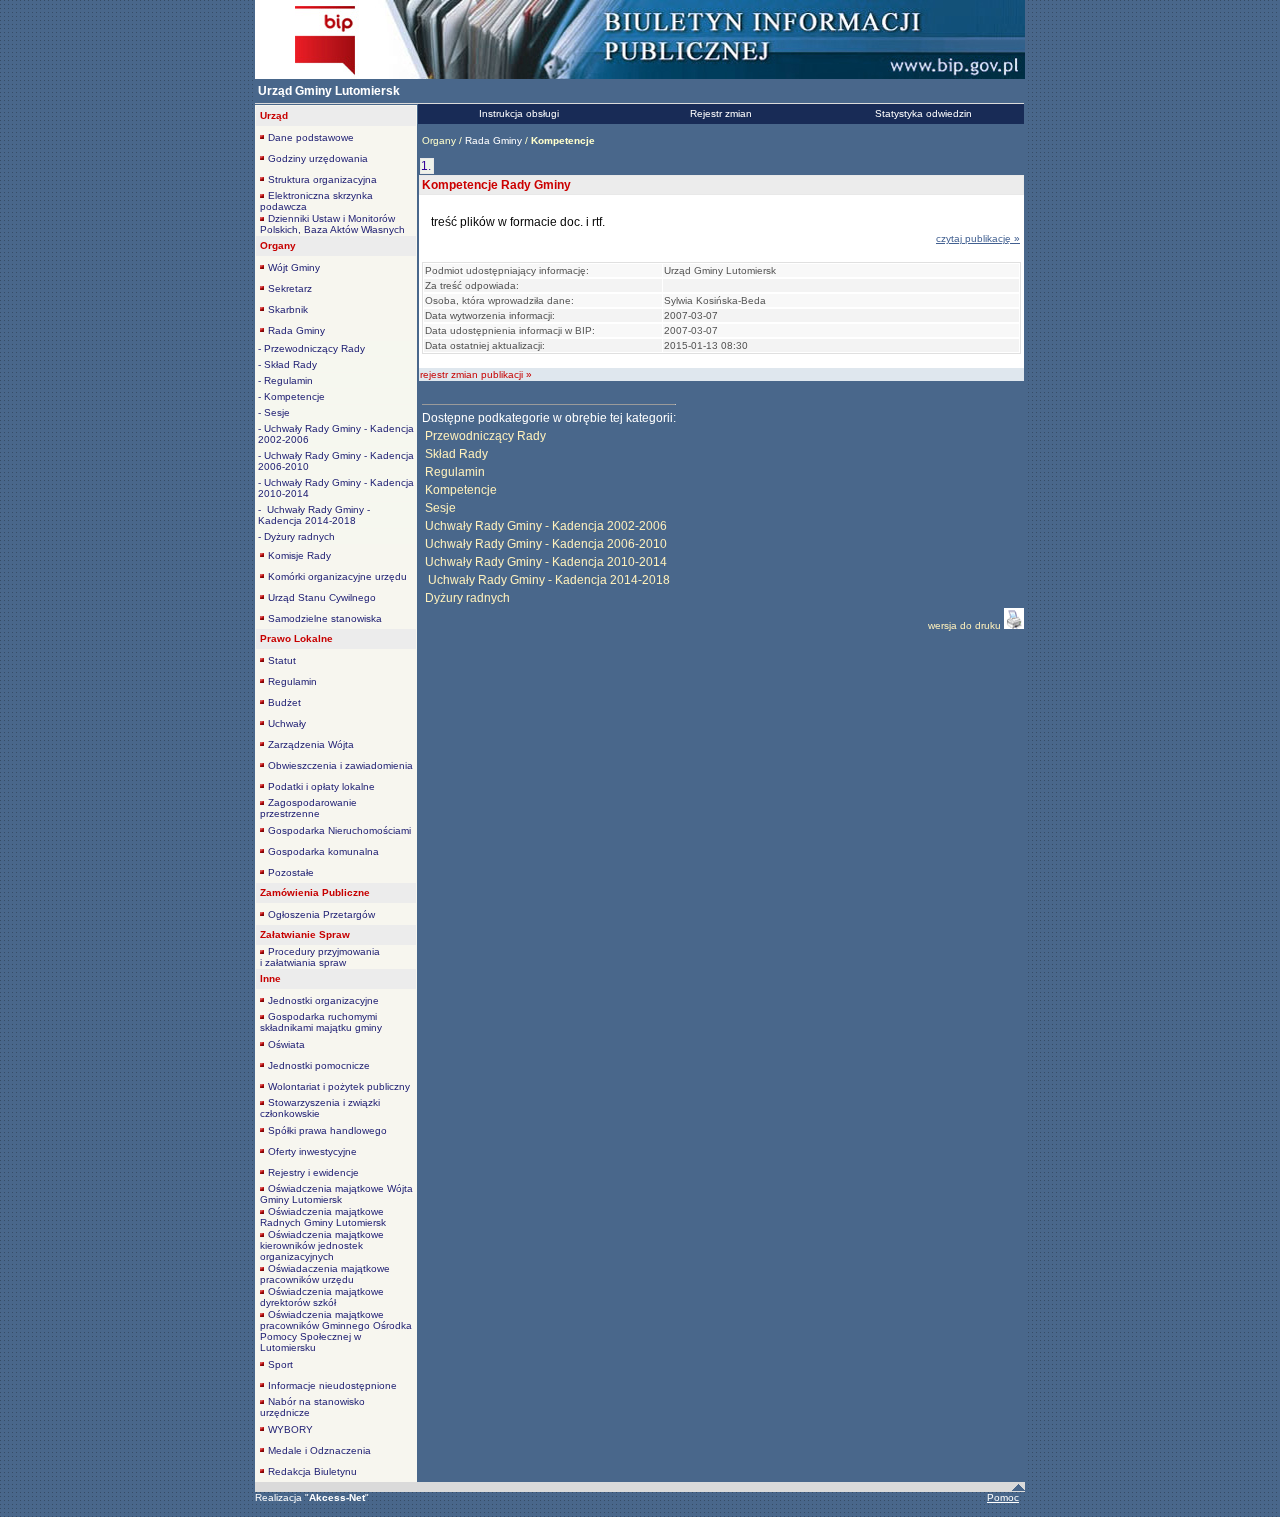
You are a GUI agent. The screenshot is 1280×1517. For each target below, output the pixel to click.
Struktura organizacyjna (322, 179)
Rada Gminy (296, 330)
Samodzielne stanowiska (325, 618)
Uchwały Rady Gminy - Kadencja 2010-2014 (546, 562)
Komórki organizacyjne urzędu (337, 576)
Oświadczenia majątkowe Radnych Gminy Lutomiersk (323, 1217)
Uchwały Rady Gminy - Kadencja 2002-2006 (546, 526)
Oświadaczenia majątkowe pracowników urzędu (325, 1274)
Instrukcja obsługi (519, 113)
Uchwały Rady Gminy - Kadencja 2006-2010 (546, 544)
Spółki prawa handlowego (327, 1130)
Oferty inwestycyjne (312, 1151)
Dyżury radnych (467, 598)
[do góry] (1018, 1487)
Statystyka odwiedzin (923, 113)
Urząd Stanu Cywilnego (322, 597)
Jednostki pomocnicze (319, 1065)
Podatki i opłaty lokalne (321, 786)
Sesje (440, 508)
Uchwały (287, 723)
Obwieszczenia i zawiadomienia (340, 765)
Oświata (286, 1044)
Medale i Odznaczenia (319, 1450)
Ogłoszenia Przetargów (321, 914)
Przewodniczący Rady (485, 436)
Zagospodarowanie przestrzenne (308, 808)
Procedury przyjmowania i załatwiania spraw (320, 957)
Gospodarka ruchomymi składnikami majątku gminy (321, 1022)
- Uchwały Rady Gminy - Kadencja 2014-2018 (314, 515)
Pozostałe (291, 872)
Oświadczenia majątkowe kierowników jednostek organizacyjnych (322, 1245)
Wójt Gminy (294, 267)
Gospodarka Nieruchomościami (339, 830)
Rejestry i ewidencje (313, 1172)
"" (337, 1497)
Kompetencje (461, 490)
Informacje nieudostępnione (332, 1385)
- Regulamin (285, 380)
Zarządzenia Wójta (311, 744)
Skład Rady (456, 454)
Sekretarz (290, 288)
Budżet (284, 702)
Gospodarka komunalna (323, 851)
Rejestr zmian (721, 113)
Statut (282, 660)
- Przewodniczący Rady (311, 348)
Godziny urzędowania (318, 158)
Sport (280, 1364)
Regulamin (292, 681)
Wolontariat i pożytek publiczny (339, 1086)
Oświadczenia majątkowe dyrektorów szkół (322, 1297)
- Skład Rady (287, 364)
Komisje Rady (299, 555)
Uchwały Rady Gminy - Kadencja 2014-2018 (547, 580)
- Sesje (274, 412)
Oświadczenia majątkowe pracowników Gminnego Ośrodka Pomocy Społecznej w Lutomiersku (336, 1331)
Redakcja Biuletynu (312, 1471)
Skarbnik (288, 309)
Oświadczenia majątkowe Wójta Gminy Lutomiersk (336, 1194)
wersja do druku (966, 625)
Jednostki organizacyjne (323, 1000)
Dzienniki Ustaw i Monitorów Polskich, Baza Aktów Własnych (332, 224)
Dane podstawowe (311, 137)
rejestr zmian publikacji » (476, 374)
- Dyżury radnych (296, 536)
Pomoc (1003, 1497)
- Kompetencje (291, 396)
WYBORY (290, 1429)
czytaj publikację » (978, 238)
